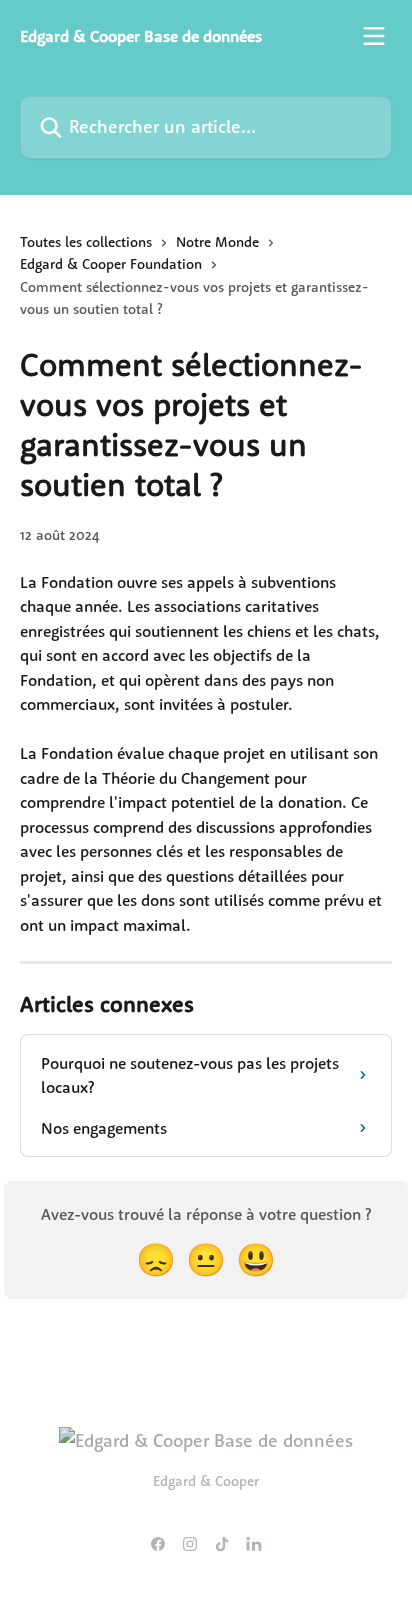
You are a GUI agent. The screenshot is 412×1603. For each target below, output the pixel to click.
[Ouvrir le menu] (374, 36)
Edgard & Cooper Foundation (111, 264)
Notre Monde (217, 242)
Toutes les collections (86, 242)
